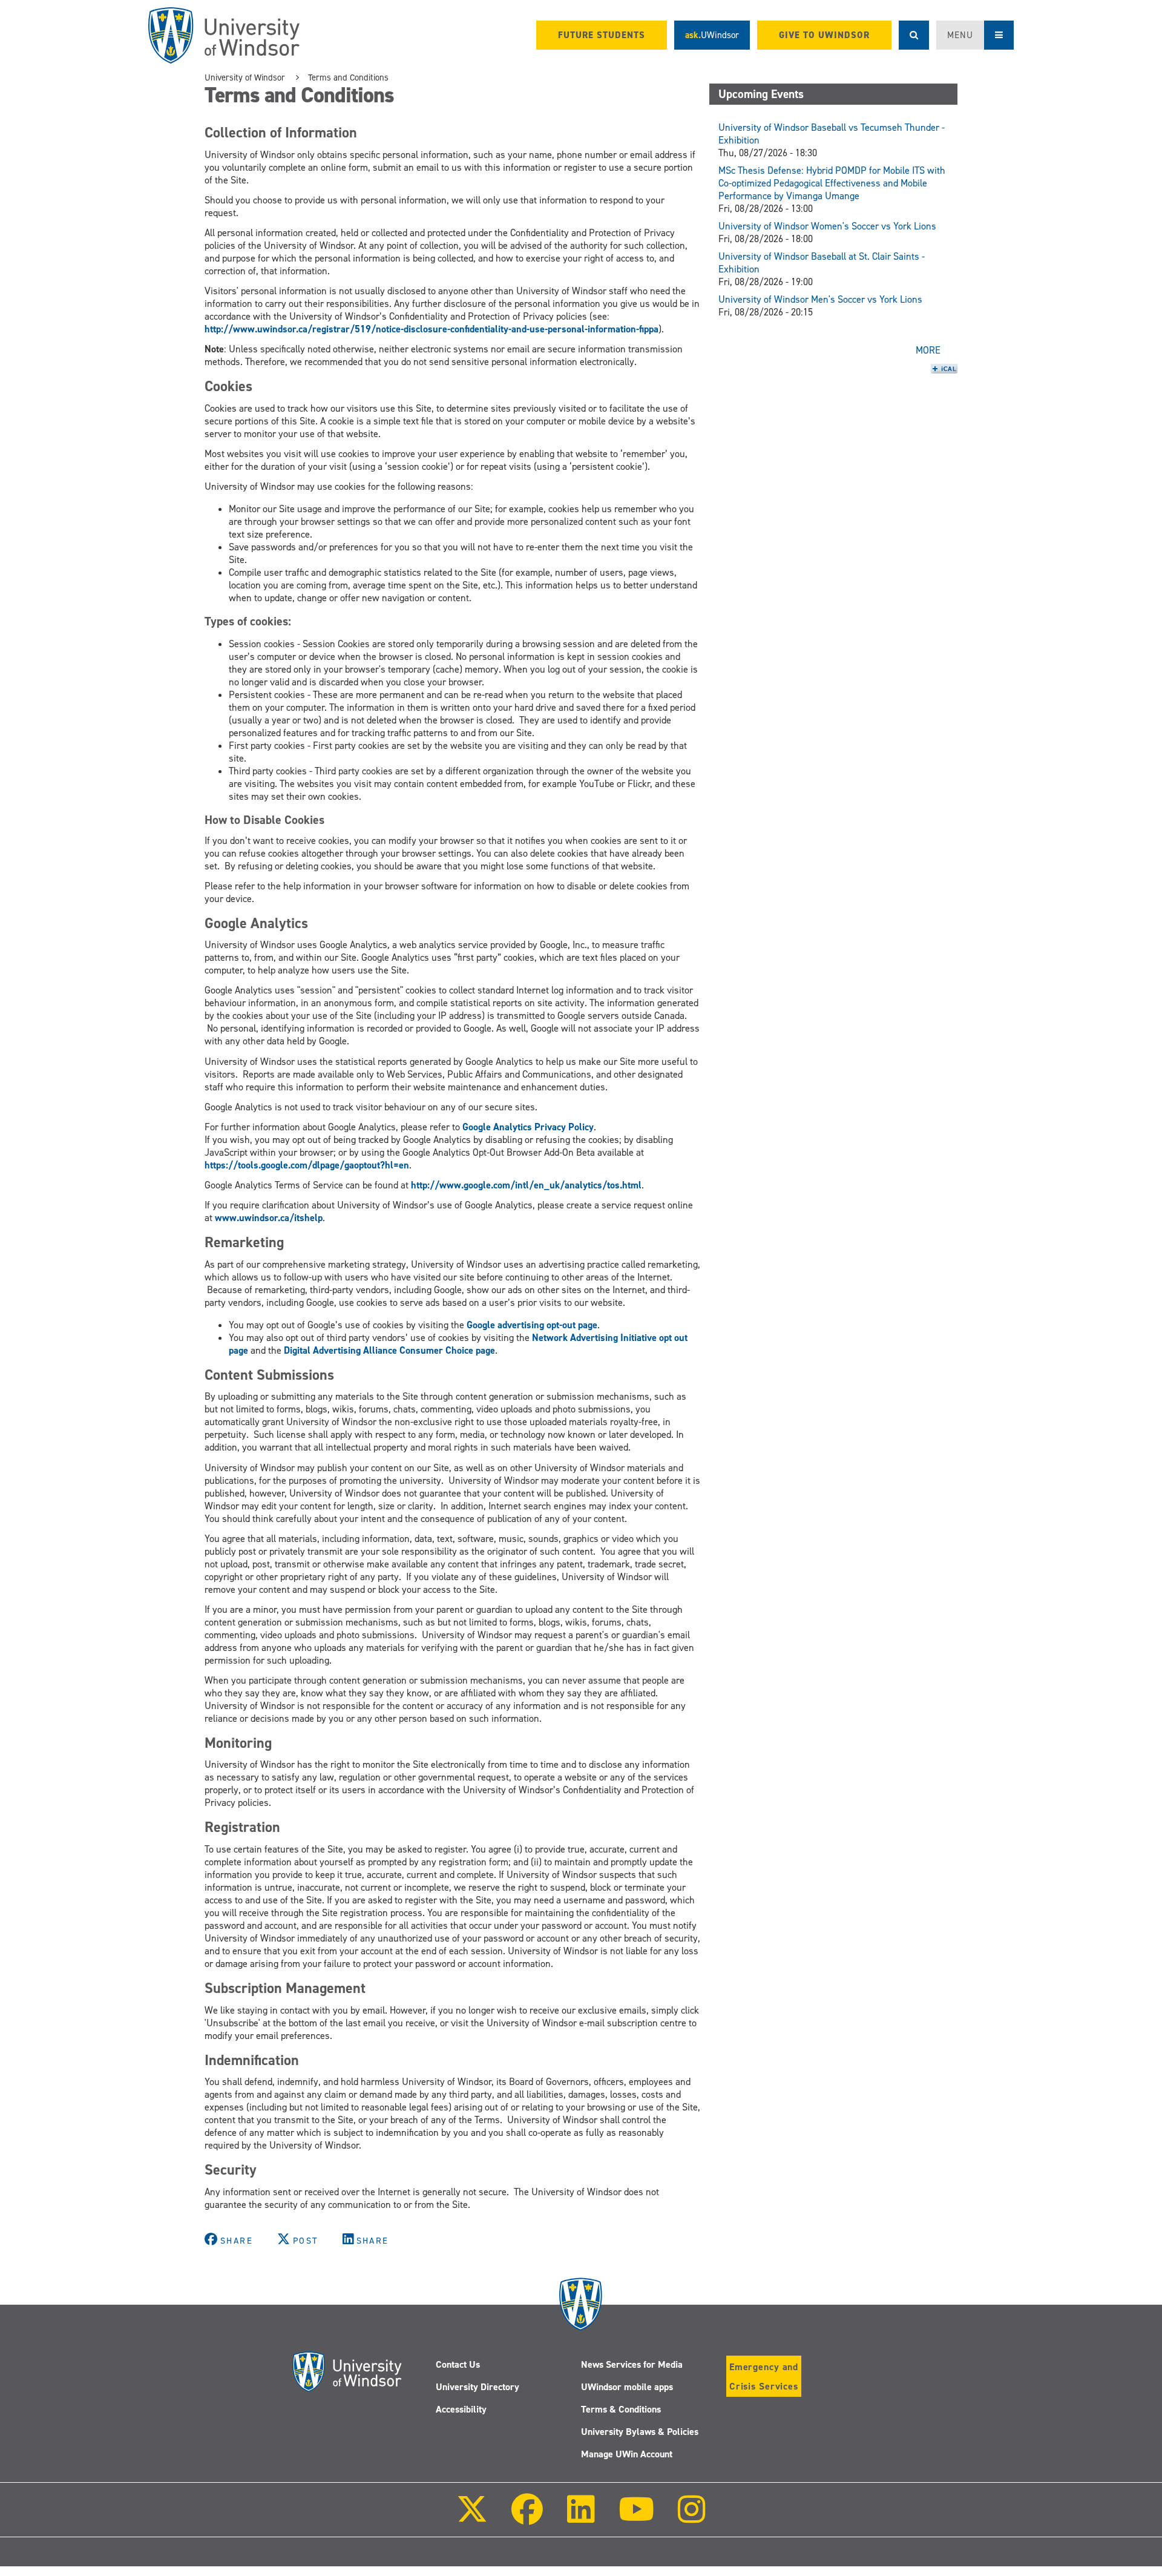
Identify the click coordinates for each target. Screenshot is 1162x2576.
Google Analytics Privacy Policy (528, 1127)
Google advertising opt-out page (532, 1325)
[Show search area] (914, 35)
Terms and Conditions (348, 77)
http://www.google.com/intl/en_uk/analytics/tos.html (526, 1185)
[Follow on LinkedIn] (580, 2518)
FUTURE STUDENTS (602, 35)
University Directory (478, 2387)
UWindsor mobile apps (627, 2387)
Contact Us (458, 2364)
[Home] (224, 35)
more (928, 350)
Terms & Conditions (621, 2409)
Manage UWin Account (627, 2454)
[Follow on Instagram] (692, 2518)
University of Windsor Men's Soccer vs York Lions (820, 299)
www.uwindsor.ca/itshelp (269, 1218)
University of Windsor (245, 77)
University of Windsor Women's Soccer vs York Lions (827, 226)
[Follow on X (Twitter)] (472, 2518)
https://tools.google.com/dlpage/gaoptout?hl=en (307, 1165)
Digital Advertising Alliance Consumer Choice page (389, 1350)
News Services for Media (632, 2364)
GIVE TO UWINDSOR (824, 35)
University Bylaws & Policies (640, 2432)
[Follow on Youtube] (636, 2518)
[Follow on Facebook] (527, 2518)
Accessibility (461, 2409)
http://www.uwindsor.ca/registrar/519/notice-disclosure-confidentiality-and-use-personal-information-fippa (432, 329)
